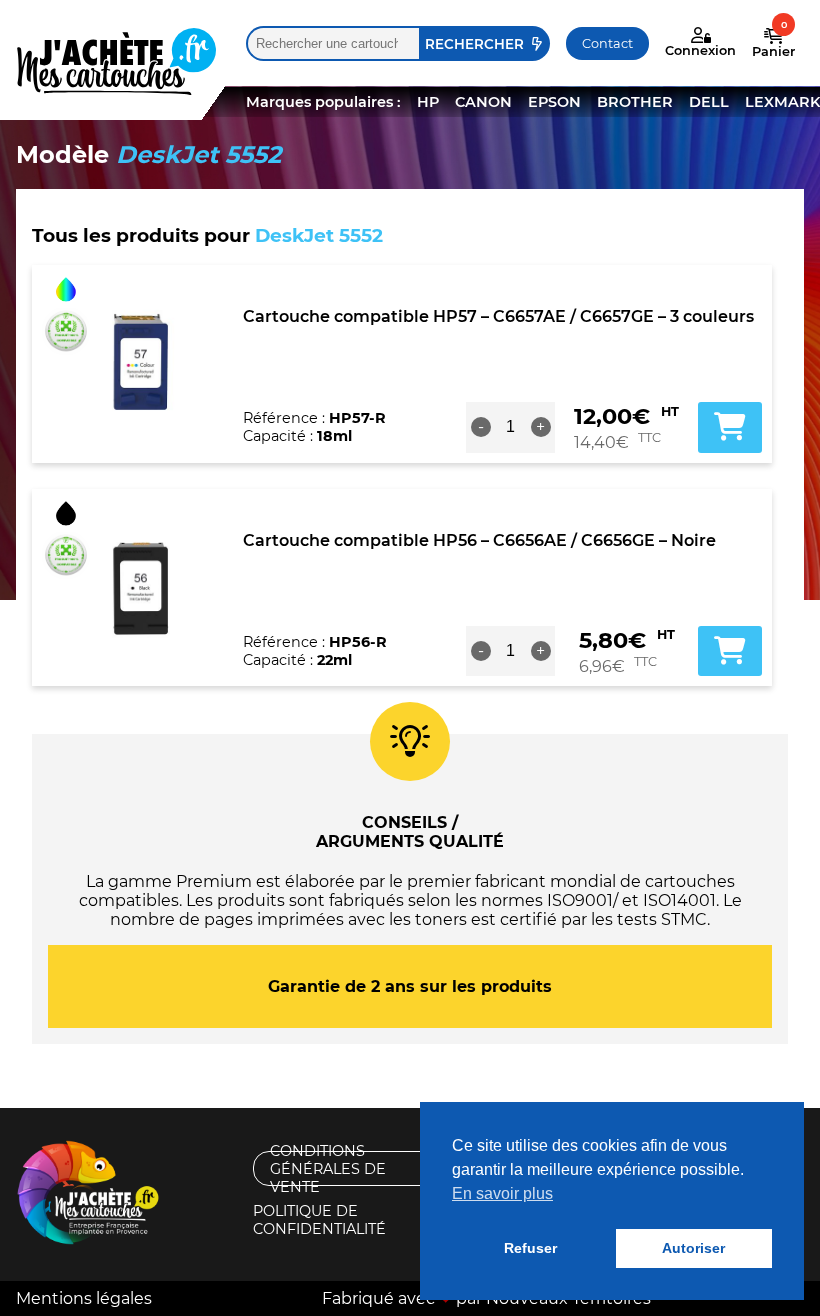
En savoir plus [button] (502, 1193)
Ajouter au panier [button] (730, 427)
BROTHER (635, 102)
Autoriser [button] (693, 1248)
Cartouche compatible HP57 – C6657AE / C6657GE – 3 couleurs (498, 316)
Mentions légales (84, 1298)
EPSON (554, 102)
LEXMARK (782, 102)
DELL (709, 102)
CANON (483, 102)
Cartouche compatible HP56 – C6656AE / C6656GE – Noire (479, 540)
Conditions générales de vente (328, 1168)
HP (428, 102)
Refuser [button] (530, 1248)
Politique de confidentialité (319, 1219)
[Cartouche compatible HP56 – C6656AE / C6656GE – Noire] (142, 587)
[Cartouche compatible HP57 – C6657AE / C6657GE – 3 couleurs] (142, 364)
